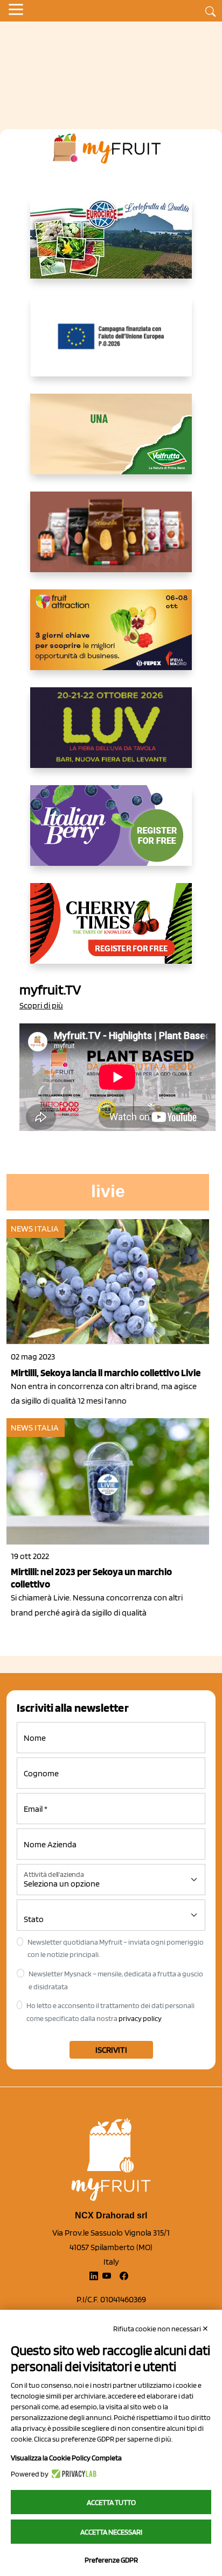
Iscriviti (111, 2050)
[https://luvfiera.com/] (111, 736)
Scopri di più (41, 1005)
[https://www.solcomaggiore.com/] (111, 345)
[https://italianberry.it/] (111, 834)
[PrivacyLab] (72, 2474)
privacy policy (140, 2018)
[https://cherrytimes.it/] (111, 932)
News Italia (35, 1229)
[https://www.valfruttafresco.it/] (111, 443)
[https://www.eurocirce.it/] (111, 247)
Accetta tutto (111, 2502)
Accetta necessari (111, 2532)
